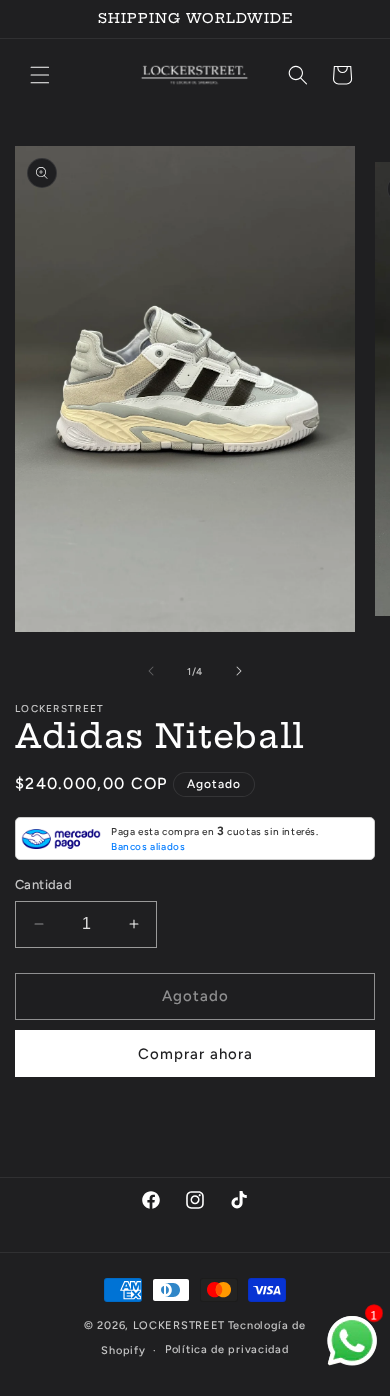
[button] (40, 75)
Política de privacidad (226, 1349)
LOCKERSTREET (179, 1325)
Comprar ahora (195, 1054)
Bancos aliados (148, 846)
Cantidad (43, 884)
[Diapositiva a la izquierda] (151, 671)
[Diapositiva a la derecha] (239, 671)
